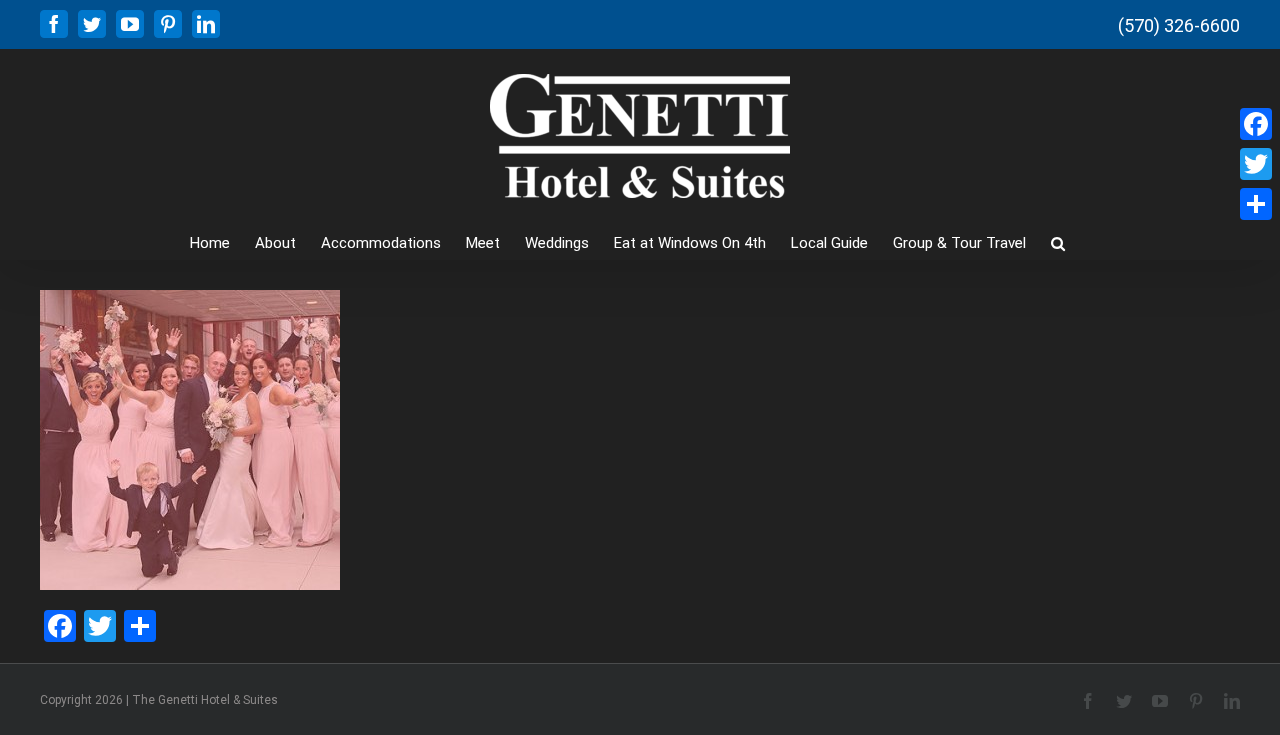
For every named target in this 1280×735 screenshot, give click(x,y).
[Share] (1256, 204)
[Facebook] (1256, 124)
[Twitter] (1256, 164)
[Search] (1058, 241)
